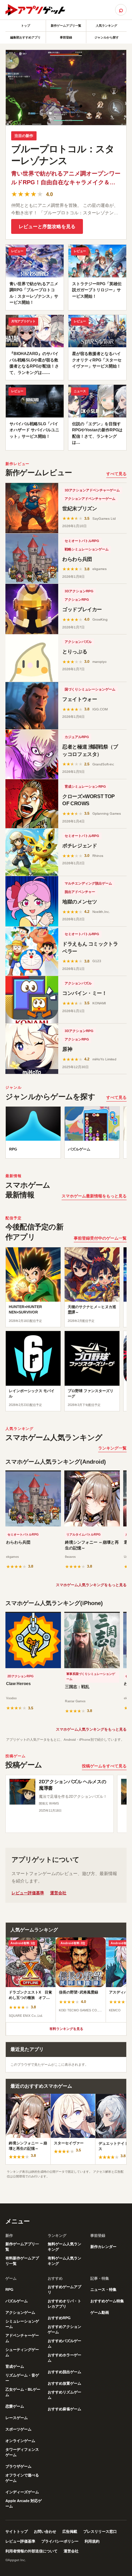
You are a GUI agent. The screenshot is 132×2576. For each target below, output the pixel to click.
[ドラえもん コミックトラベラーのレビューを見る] (32, 951)
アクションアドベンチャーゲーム (90, 499)
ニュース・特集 (103, 2289)
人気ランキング (106, 26)
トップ (26, 26)
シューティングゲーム (22, 2352)
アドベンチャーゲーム (22, 2338)
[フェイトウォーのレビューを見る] (32, 706)
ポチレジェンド (80, 846)
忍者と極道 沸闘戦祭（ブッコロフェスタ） (90, 750)
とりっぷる (75, 652)
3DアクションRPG (79, 591)
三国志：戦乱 (77, 1687)
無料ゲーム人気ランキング (64, 2247)
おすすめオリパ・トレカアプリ (64, 2304)
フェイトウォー (80, 699)
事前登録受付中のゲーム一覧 (100, 1238)
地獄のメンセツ (80, 902)
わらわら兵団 (77, 559)
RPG (9, 2289)
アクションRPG (77, 600)
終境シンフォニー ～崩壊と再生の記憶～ (92, 1545)
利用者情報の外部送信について (31, 2551)
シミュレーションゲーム (22, 2324)
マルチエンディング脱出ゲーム (88, 883)
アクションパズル (78, 642)
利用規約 (92, 2541)
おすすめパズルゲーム (64, 2343)
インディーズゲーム (22, 2492)
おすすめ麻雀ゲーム (64, 2409)
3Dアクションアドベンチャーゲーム (92, 490)
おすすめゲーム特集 (107, 2301)
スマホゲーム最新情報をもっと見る (94, 1196)
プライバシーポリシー (60, 2541)
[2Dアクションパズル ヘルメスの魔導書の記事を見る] (22, 1792)
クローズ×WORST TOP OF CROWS (89, 800)
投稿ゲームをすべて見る (104, 1766)
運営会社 (58, 1893)
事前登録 (66, 37)
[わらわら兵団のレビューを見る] (32, 559)
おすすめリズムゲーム (64, 2395)
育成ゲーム (15, 2366)
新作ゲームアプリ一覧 (66, 26)
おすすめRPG (59, 2318)
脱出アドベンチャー (80, 892)
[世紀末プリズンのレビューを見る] (32, 508)
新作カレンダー (103, 2247)
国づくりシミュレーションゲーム (90, 689)
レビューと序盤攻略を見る (47, 226)
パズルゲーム (17, 2301)
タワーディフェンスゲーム (22, 2452)
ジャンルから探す (107, 37)
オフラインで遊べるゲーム (22, 2478)
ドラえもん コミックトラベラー (90, 947)
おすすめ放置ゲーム (64, 2383)
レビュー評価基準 (28, 1893)
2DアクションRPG (20, 1676)
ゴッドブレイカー (82, 609)
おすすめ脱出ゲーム (64, 2372)
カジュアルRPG (77, 737)
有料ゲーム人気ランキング (64, 2261)
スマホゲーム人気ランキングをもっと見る (91, 1585)
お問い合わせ (45, 2531)
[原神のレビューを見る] (32, 1049)
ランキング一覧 (112, 1448)
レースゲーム (17, 2418)
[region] (66, 1134)
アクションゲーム (20, 2312)
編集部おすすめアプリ (25, 37)
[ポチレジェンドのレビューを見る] (32, 852)
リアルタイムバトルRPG (83, 1535)
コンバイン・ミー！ (85, 993)
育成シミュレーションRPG (85, 787)
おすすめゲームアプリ (64, 2289)
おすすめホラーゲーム (64, 2358)
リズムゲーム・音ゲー (22, 2378)
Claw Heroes (18, 1684)
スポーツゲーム (18, 2429)
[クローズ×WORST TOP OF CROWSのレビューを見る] (32, 804)
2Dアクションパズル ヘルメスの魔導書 (72, 1785)
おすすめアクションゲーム (64, 2329)
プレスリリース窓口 (100, 2531)
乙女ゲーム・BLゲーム (23, 2392)
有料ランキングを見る (66, 2029)
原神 (67, 1049)
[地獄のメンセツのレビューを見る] (32, 901)
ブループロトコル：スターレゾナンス (63, 155)
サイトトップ (17, 2531)
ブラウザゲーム (18, 2466)
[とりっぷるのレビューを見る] (32, 658)
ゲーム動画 (100, 2312)
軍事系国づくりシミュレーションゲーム (91, 1677)
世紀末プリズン (80, 508)
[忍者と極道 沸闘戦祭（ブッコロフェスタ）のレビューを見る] (32, 754)
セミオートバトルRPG (82, 541)
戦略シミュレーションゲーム (87, 549)
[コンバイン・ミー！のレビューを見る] (32, 1000)
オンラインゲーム (20, 2441)
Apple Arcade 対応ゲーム (24, 2503)
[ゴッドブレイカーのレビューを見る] (32, 609)
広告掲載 (70, 2531)
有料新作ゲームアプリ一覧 (22, 2261)
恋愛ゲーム (15, 2406)
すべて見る (116, 474)
